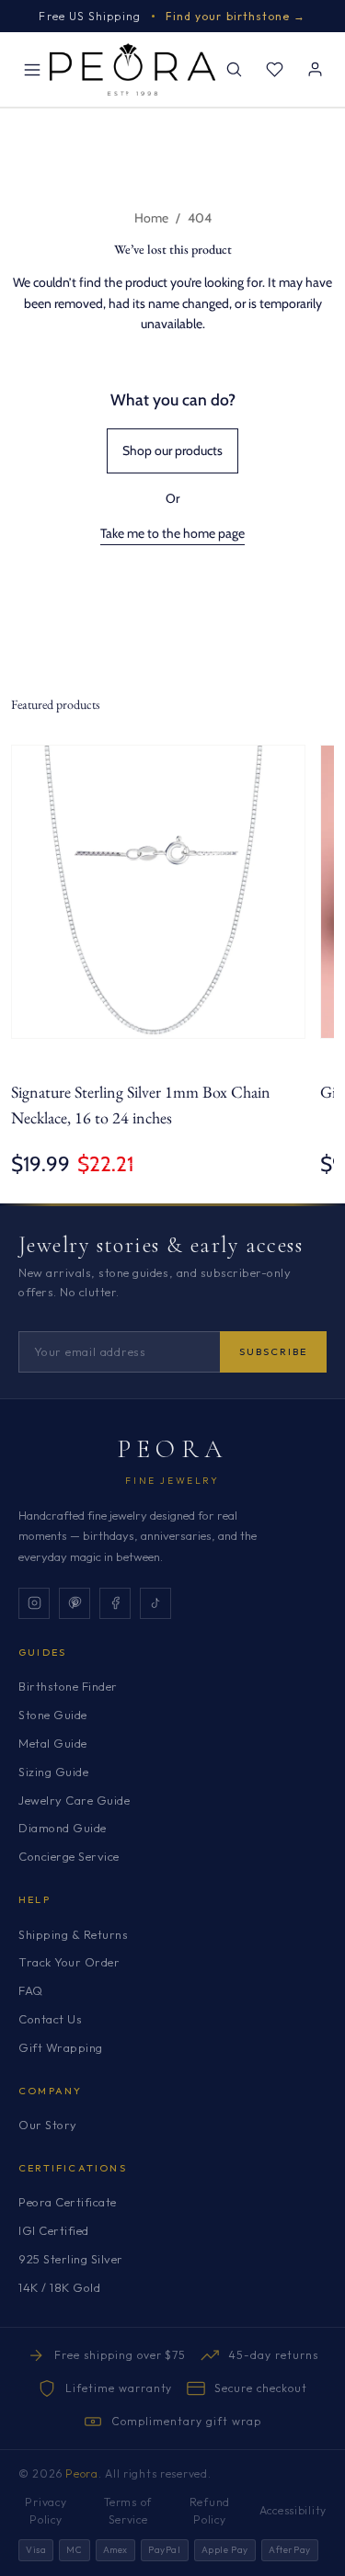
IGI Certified (54, 2230)
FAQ (31, 1990)
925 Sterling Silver (71, 2259)
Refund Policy (210, 2511)
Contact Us (50, 2019)
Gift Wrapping (61, 2047)
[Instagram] (34, 1603)
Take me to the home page (172, 533)
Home (151, 218)
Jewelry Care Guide (74, 1800)
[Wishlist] (274, 70)
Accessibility (293, 2510)
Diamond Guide (63, 1828)
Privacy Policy (46, 2511)
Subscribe (273, 1351)
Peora (172, 1449)
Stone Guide (53, 1715)
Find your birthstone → (236, 16)
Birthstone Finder (68, 1686)
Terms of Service (128, 2511)
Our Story (48, 2125)
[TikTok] (155, 1603)
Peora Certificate (68, 2202)
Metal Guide (53, 1743)
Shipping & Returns (73, 1934)
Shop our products (172, 450)
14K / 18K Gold (59, 2287)
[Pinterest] (75, 1603)
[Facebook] (115, 1603)
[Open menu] (32, 70)
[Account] (315, 70)
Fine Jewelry (172, 1481)
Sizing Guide (53, 1772)
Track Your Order (69, 1962)
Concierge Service (69, 1856)
